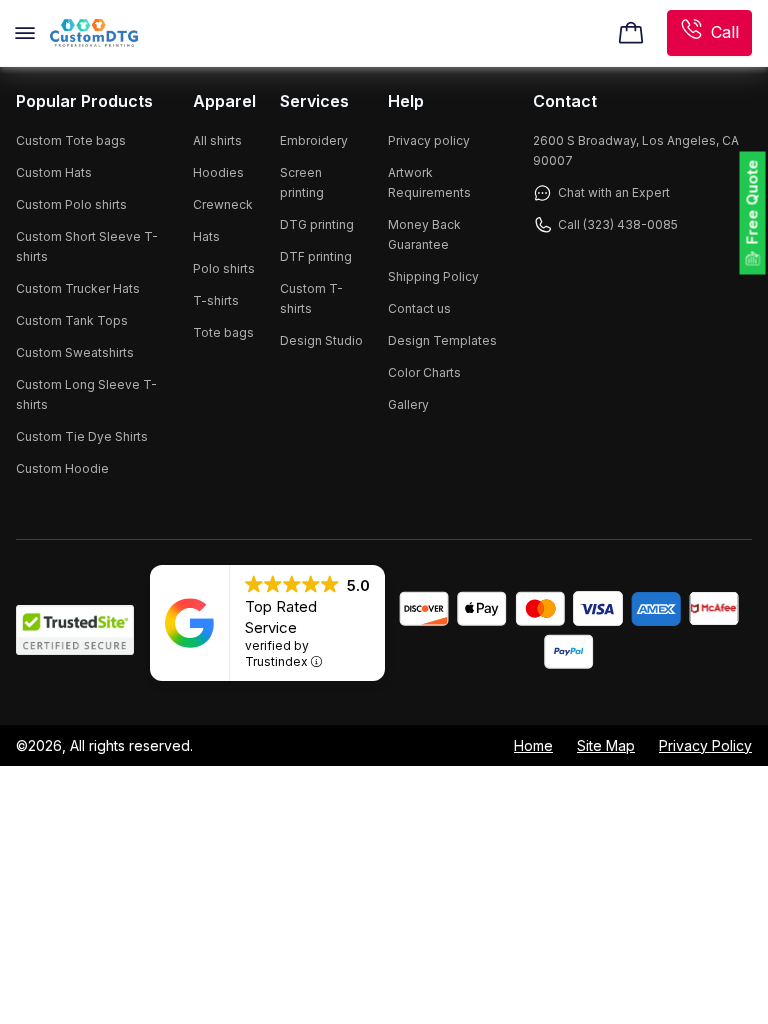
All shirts (217, 140)
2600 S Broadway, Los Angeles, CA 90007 (636, 150)
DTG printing (317, 224)
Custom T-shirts (311, 298)
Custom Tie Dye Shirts (82, 436)
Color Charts (424, 372)
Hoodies (218, 172)
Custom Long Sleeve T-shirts (86, 394)
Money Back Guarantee (424, 234)
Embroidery (314, 140)
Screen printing (302, 182)
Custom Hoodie (62, 468)
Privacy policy (429, 140)
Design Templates (442, 340)
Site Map (606, 745)
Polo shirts (224, 268)
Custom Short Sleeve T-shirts (87, 246)
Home (533, 745)
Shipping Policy (433, 276)
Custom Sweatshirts (75, 352)
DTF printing (316, 256)
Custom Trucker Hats (78, 288)
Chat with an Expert (614, 192)
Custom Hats (54, 172)
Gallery (408, 404)
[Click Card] (631, 33)
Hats (206, 236)
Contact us (419, 308)
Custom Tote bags (71, 140)
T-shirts (216, 300)
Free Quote (752, 202)
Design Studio (321, 340)
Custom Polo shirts (71, 204)
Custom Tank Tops (72, 320)
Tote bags (223, 332)
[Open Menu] (25, 33)
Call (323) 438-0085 (618, 224)
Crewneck (223, 204)
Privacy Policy (705, 745)
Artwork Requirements (429, 182)
